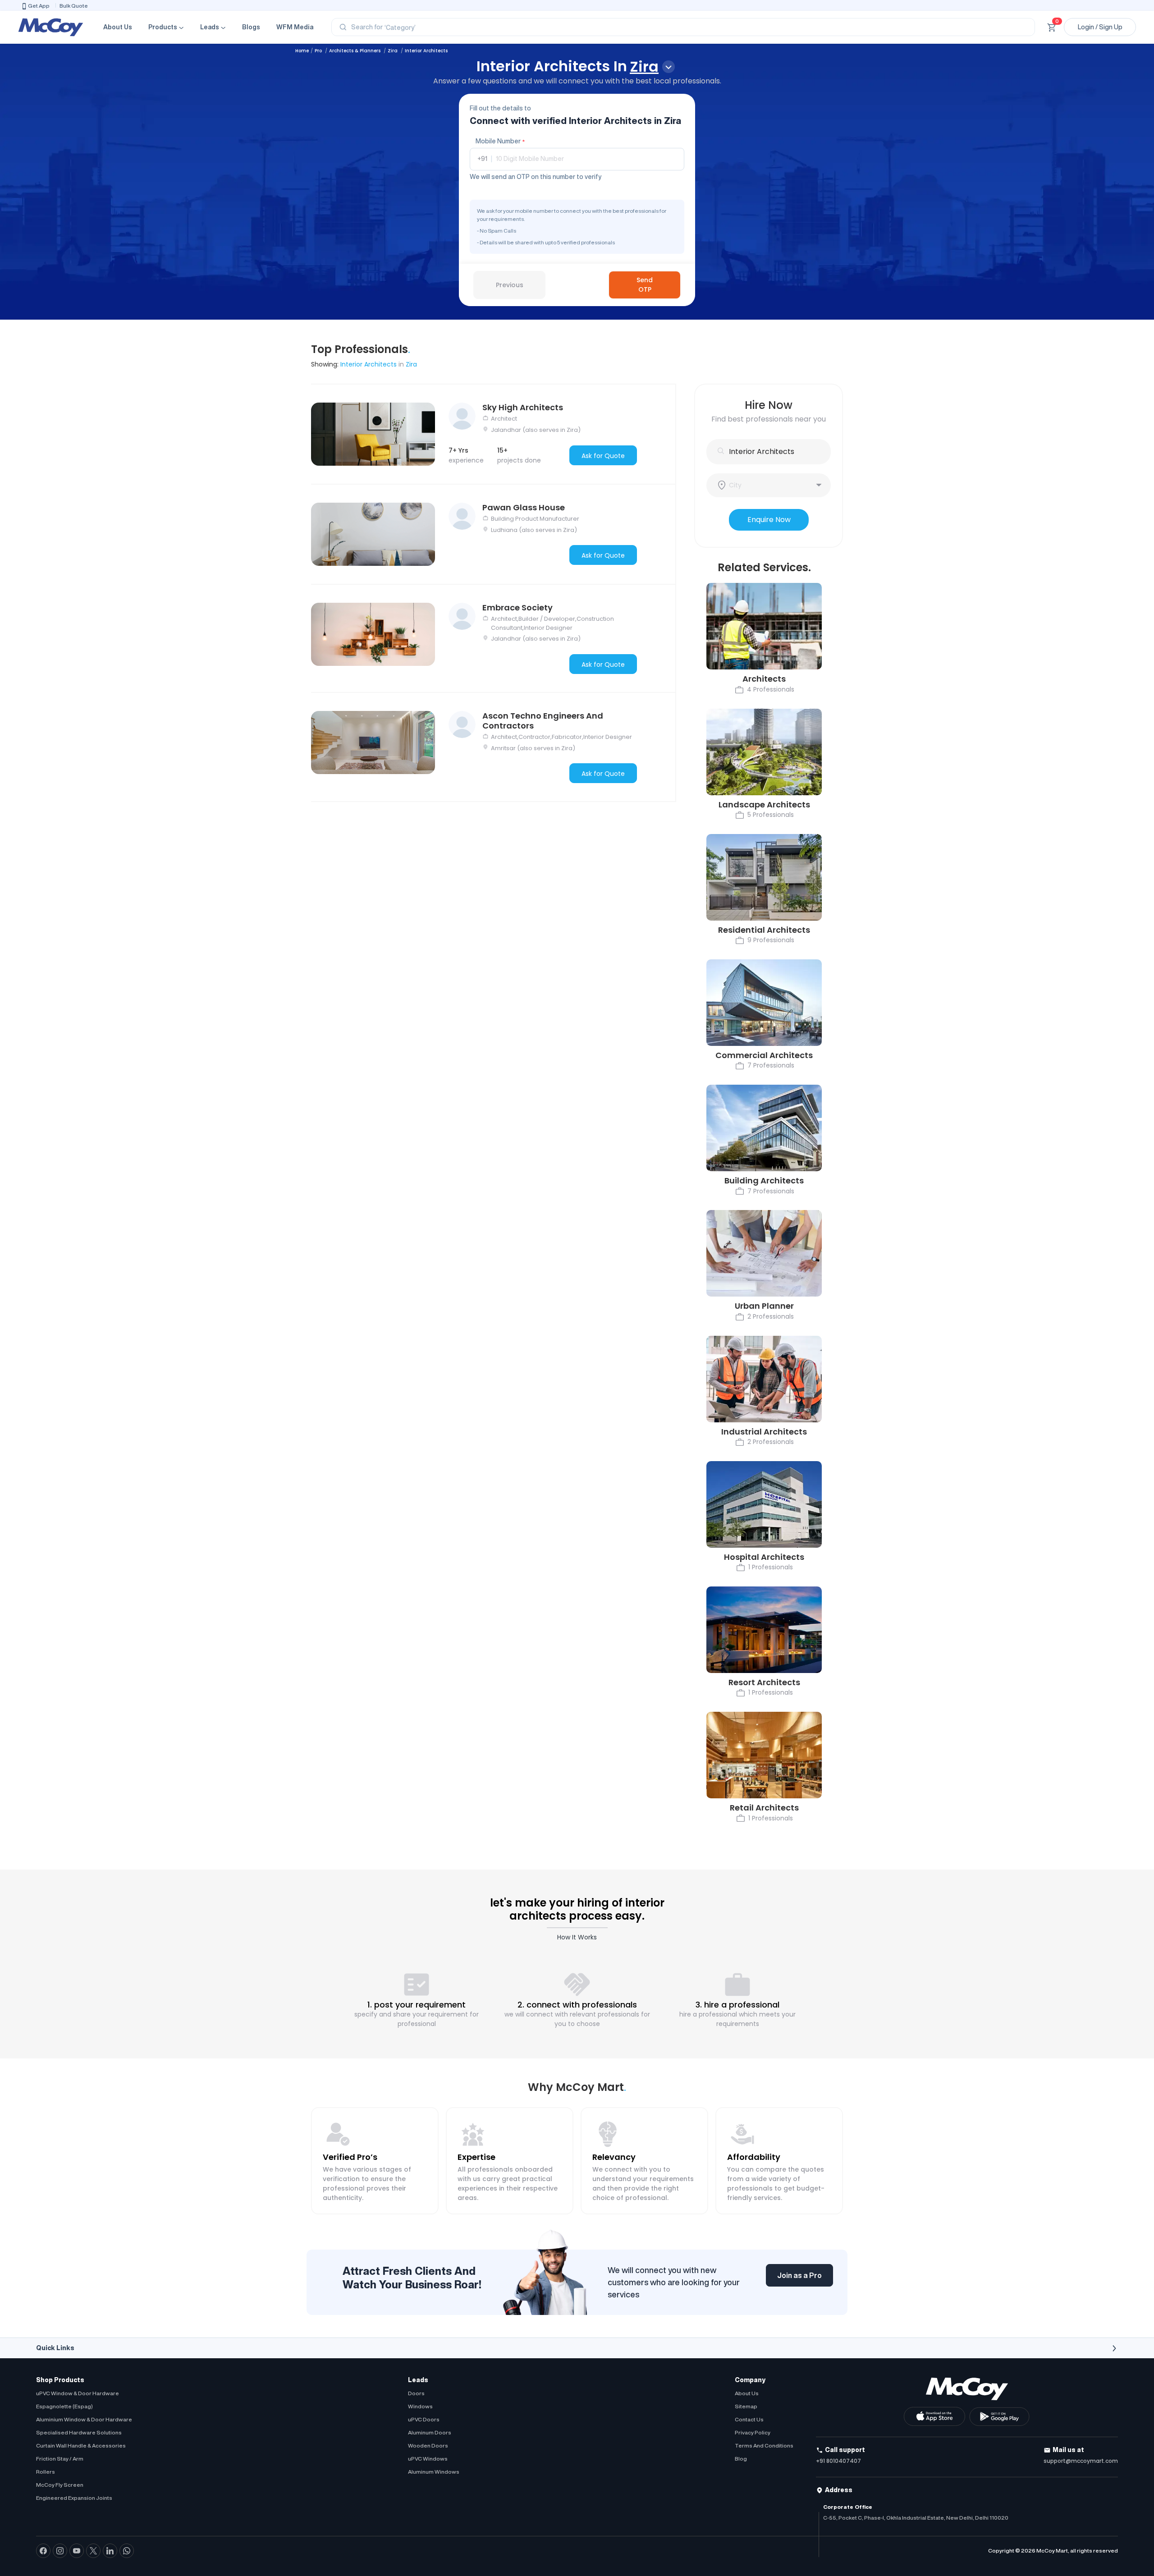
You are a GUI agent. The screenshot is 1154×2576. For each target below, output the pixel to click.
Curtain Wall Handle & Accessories (81, 2445)
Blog (741, 2459)
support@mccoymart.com (1081, 2461)
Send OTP (645, 285)
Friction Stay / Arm (60, 2459)
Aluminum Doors (430, 2432)
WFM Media (295, 27)
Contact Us (749, 2419)
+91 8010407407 (838, 2461)
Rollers (46, 2472)
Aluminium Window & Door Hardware (84, 2419)
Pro (319, 51)
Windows (420, 2406)
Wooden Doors (428, 2445)
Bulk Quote (74, 6)
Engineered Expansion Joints (74, 2498)
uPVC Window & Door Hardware (78, 2393)
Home (302, 51)
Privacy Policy (753, 2432)
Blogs (251, 27)
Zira (393, 51)
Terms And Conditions (764, 2445)
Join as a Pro (799, 2275)
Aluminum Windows (434, 2472)
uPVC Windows (428, 2459)
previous (510, 285)
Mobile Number (500, 141)
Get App (39, 6)
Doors (416, 2393)
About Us (118, 27)
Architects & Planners (355, 51)
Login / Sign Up (1100, 27)
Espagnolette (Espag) (64, 2406)
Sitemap (746, 2406)
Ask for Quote (603, 456)
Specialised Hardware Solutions (79, 2432)
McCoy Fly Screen (60, 2485)
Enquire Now (769, 520)
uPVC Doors (424, 2419)
